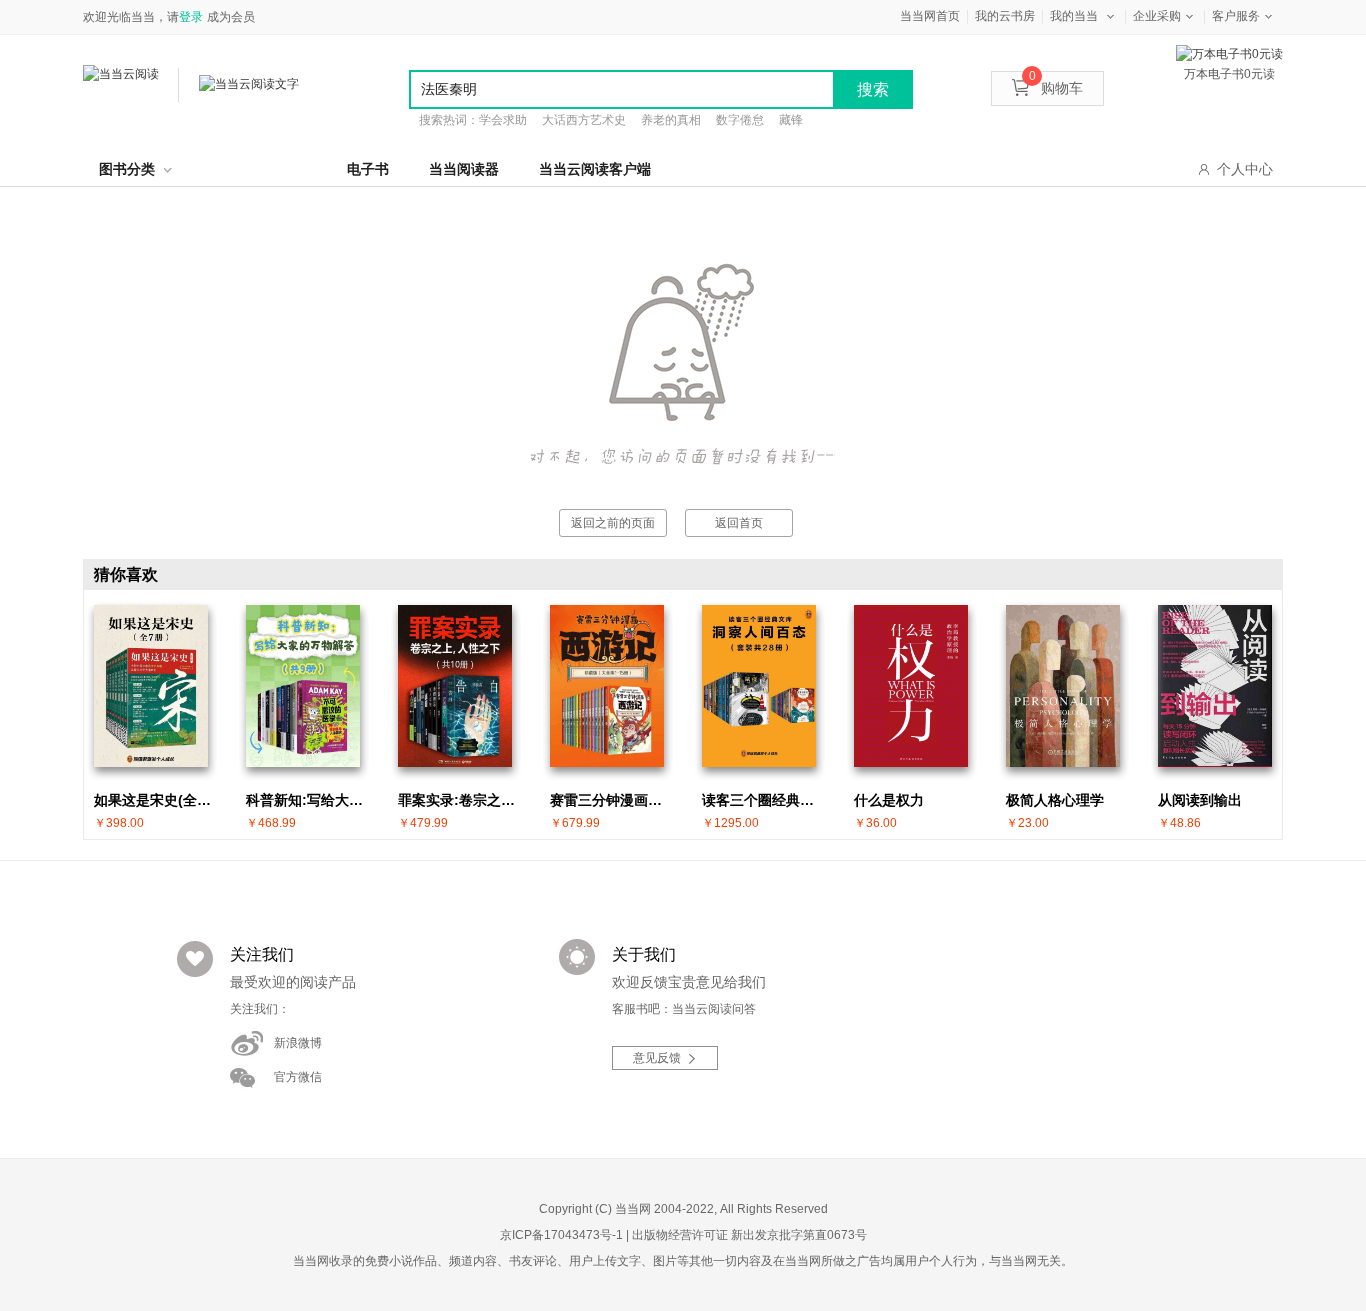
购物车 (1056, 88)
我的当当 (1074, 16)
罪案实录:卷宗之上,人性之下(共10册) (460, 800)
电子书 (368, 169)
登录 (191, 17)
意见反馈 (657, 1058)
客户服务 (1236, 16)
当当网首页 (930, 16)
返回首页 (739, 523)
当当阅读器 (464, 169)
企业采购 (1157, 16)
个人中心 (1245, 169)
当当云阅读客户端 (595, 169)
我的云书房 (1005, 16)
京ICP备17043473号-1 (561, 1235)
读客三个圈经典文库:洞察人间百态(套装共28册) (764, 800)
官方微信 (298, 1077)
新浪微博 (298, 1043)
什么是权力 (889, 800)
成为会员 (231, 17)
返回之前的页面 (613, 523)
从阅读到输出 (1200, 800)
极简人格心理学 (1055, 800)
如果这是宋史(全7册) (156, 800)
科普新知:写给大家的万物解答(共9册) (308, 800)
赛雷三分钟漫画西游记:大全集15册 (612, 800)
